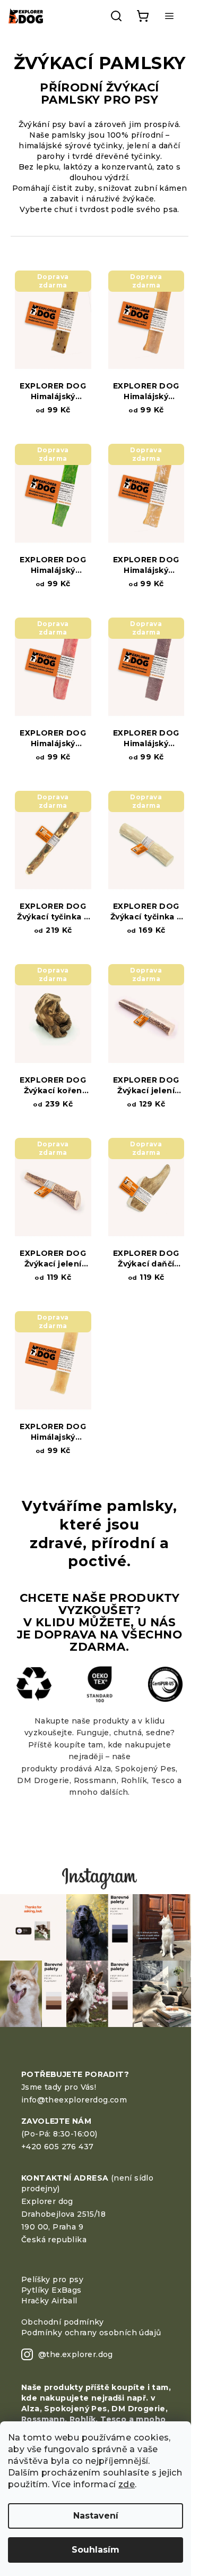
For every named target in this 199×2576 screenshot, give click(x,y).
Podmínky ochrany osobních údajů (91, 2333)
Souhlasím (96, 2550)
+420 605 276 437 (57, 2147)
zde (127, 2484)
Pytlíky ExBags (51, 2290)
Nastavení (96, 2516)
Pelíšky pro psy (52, 2279)
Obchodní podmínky (63, 2322)
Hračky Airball (49, 2301)
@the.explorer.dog (76, 2354)
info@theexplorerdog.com (74, 2100)
